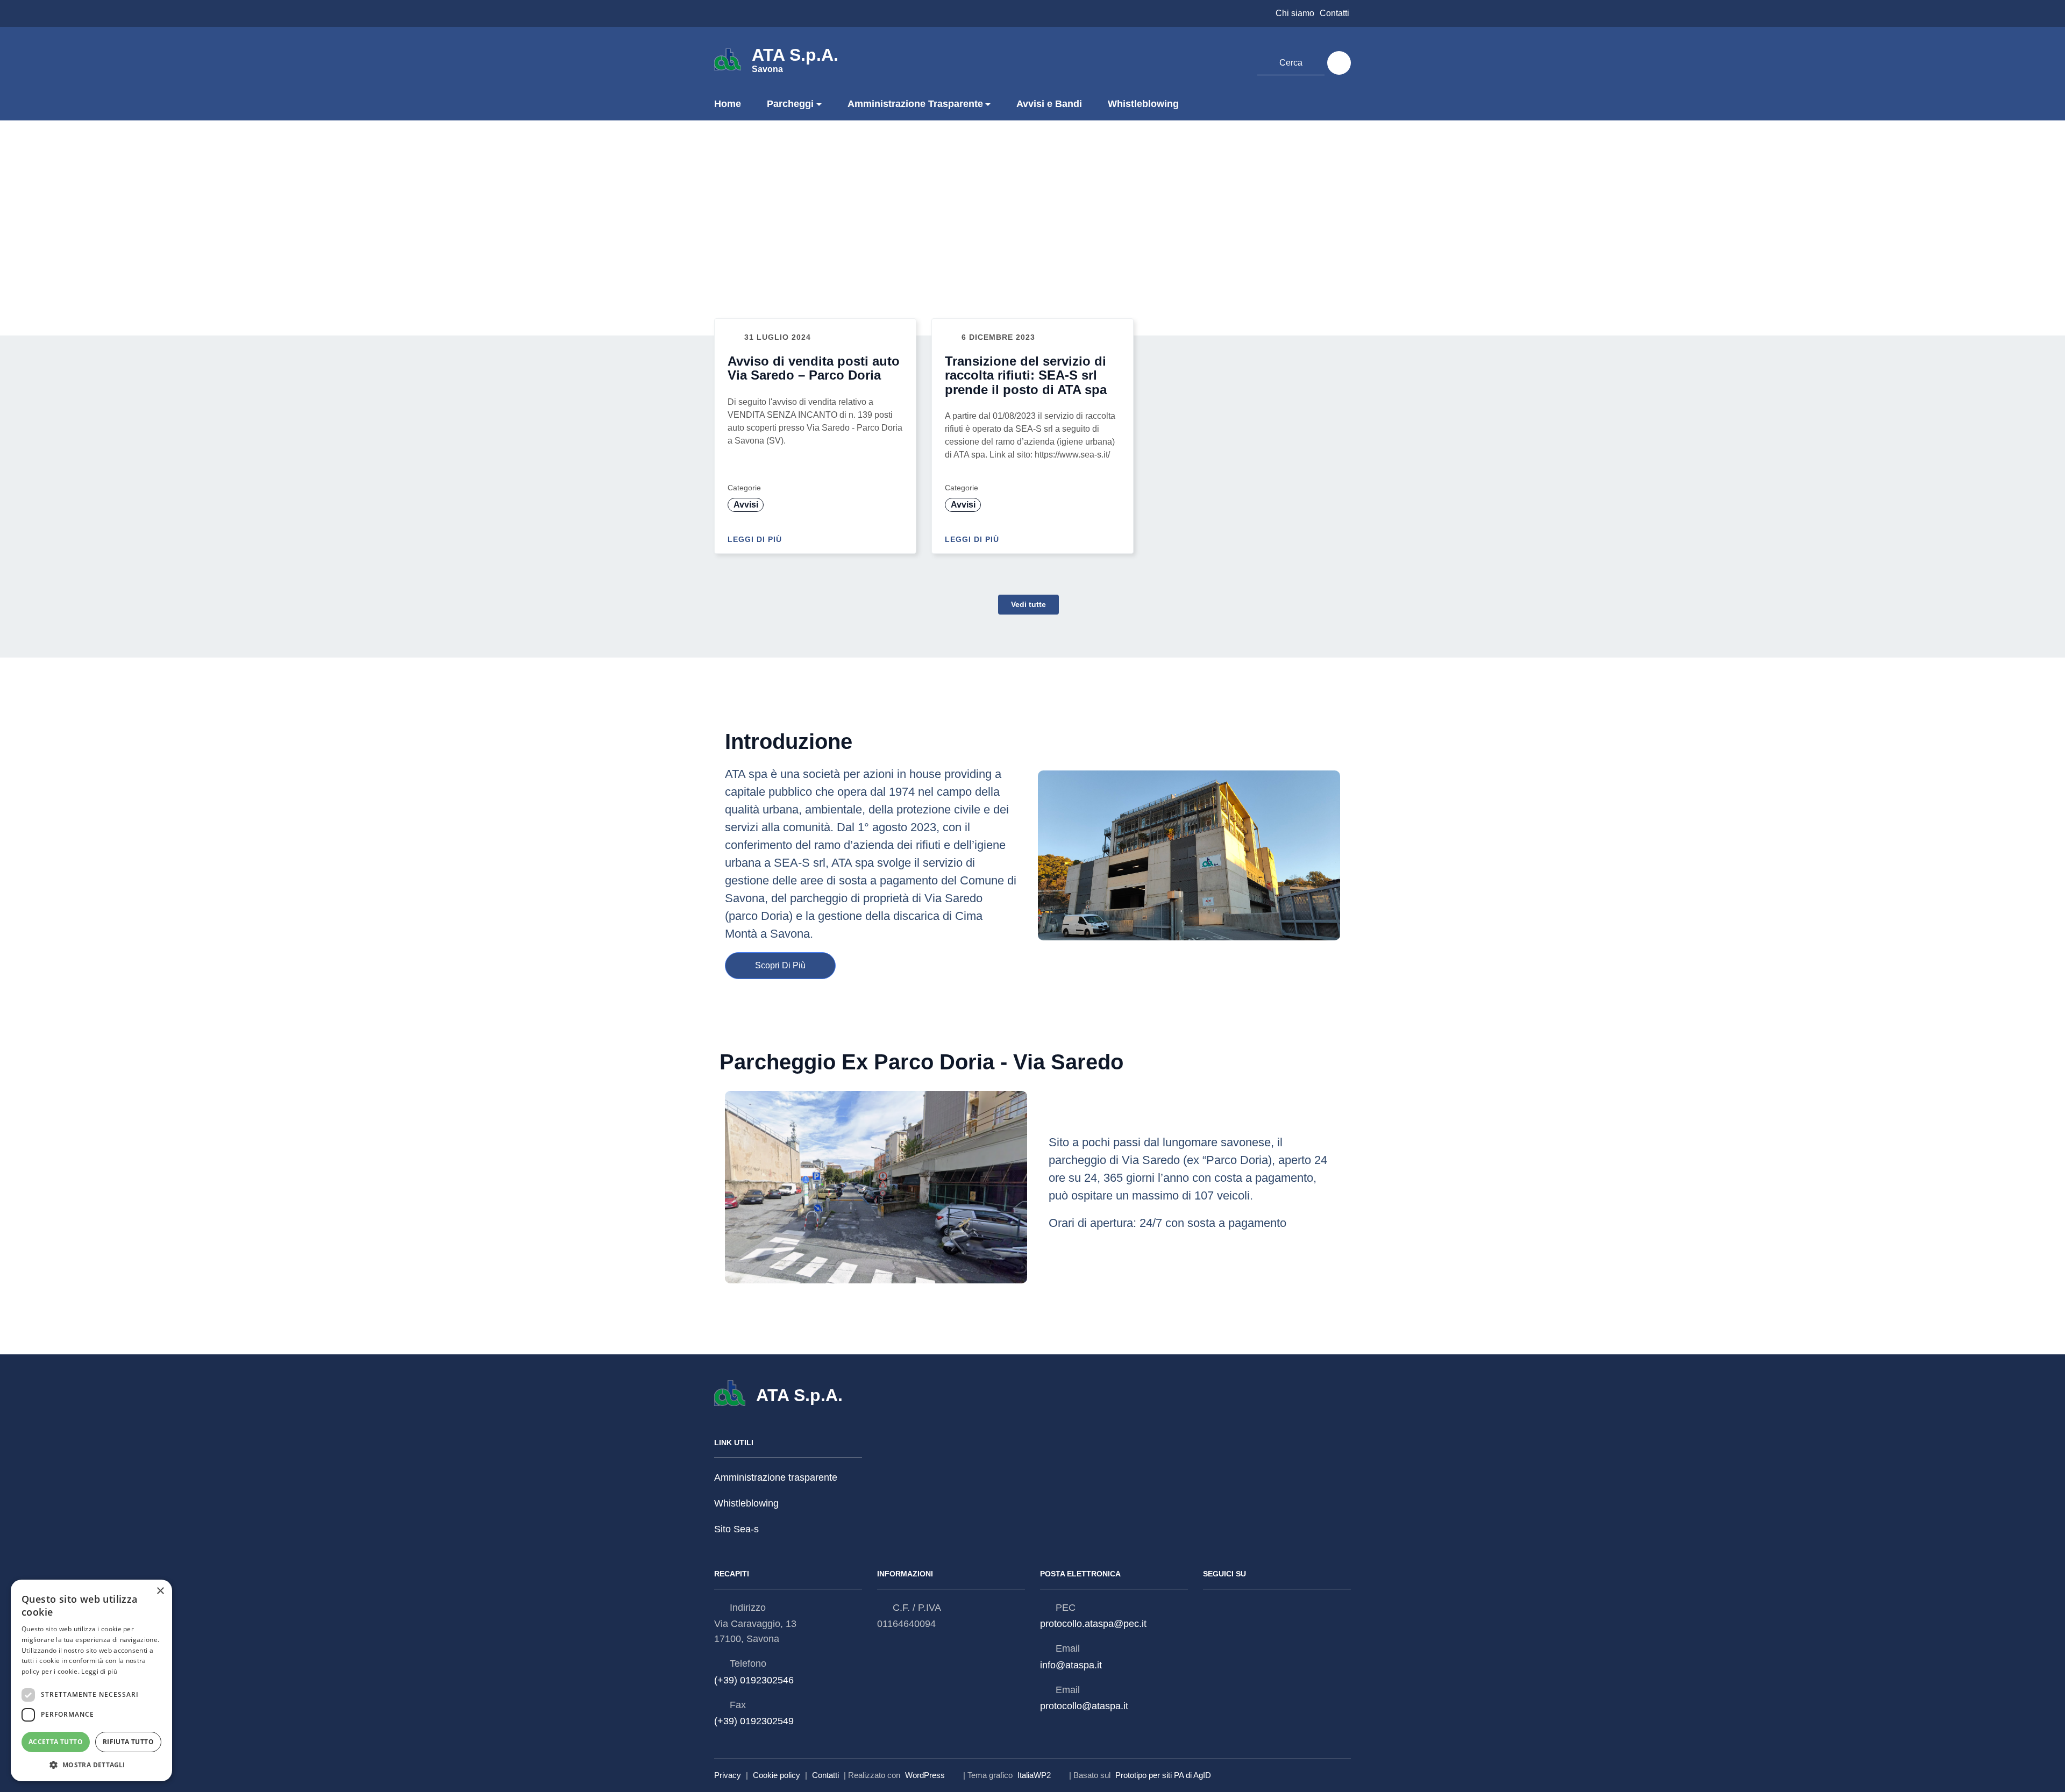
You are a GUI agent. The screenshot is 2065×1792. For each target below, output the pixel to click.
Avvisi (746, 505)
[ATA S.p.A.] (728, 59)
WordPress (925, 1775)
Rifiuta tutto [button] (128, 1742)
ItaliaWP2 (1034, 1775)
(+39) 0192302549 (754, 1721)
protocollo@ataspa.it (1084, 1706)
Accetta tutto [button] (56, 1742)
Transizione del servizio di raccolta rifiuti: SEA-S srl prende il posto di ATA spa (1026, 375)
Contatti (1334, 13)
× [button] (160, 1591)
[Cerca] (1339, 63)
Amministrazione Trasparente (915, 104)
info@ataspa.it (1071, 1665)
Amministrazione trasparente (776, 1477)
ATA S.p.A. (795, 59)
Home (728, 104)
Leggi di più (756, 539)
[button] (91, 1765)
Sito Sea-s (736, 1530)
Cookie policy (777, 1775)
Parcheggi (790, 104)
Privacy (728, 1775)
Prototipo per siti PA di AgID (1163, 1775)
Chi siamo (1295, 13)
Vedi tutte (1028, 604)
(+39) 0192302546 (754, 1680)
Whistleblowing (1143, 104)
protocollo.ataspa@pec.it (1093, 1624)
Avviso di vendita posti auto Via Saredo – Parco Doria (814, 368)
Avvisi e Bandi (1049, 104)
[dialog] (91, 1680)
